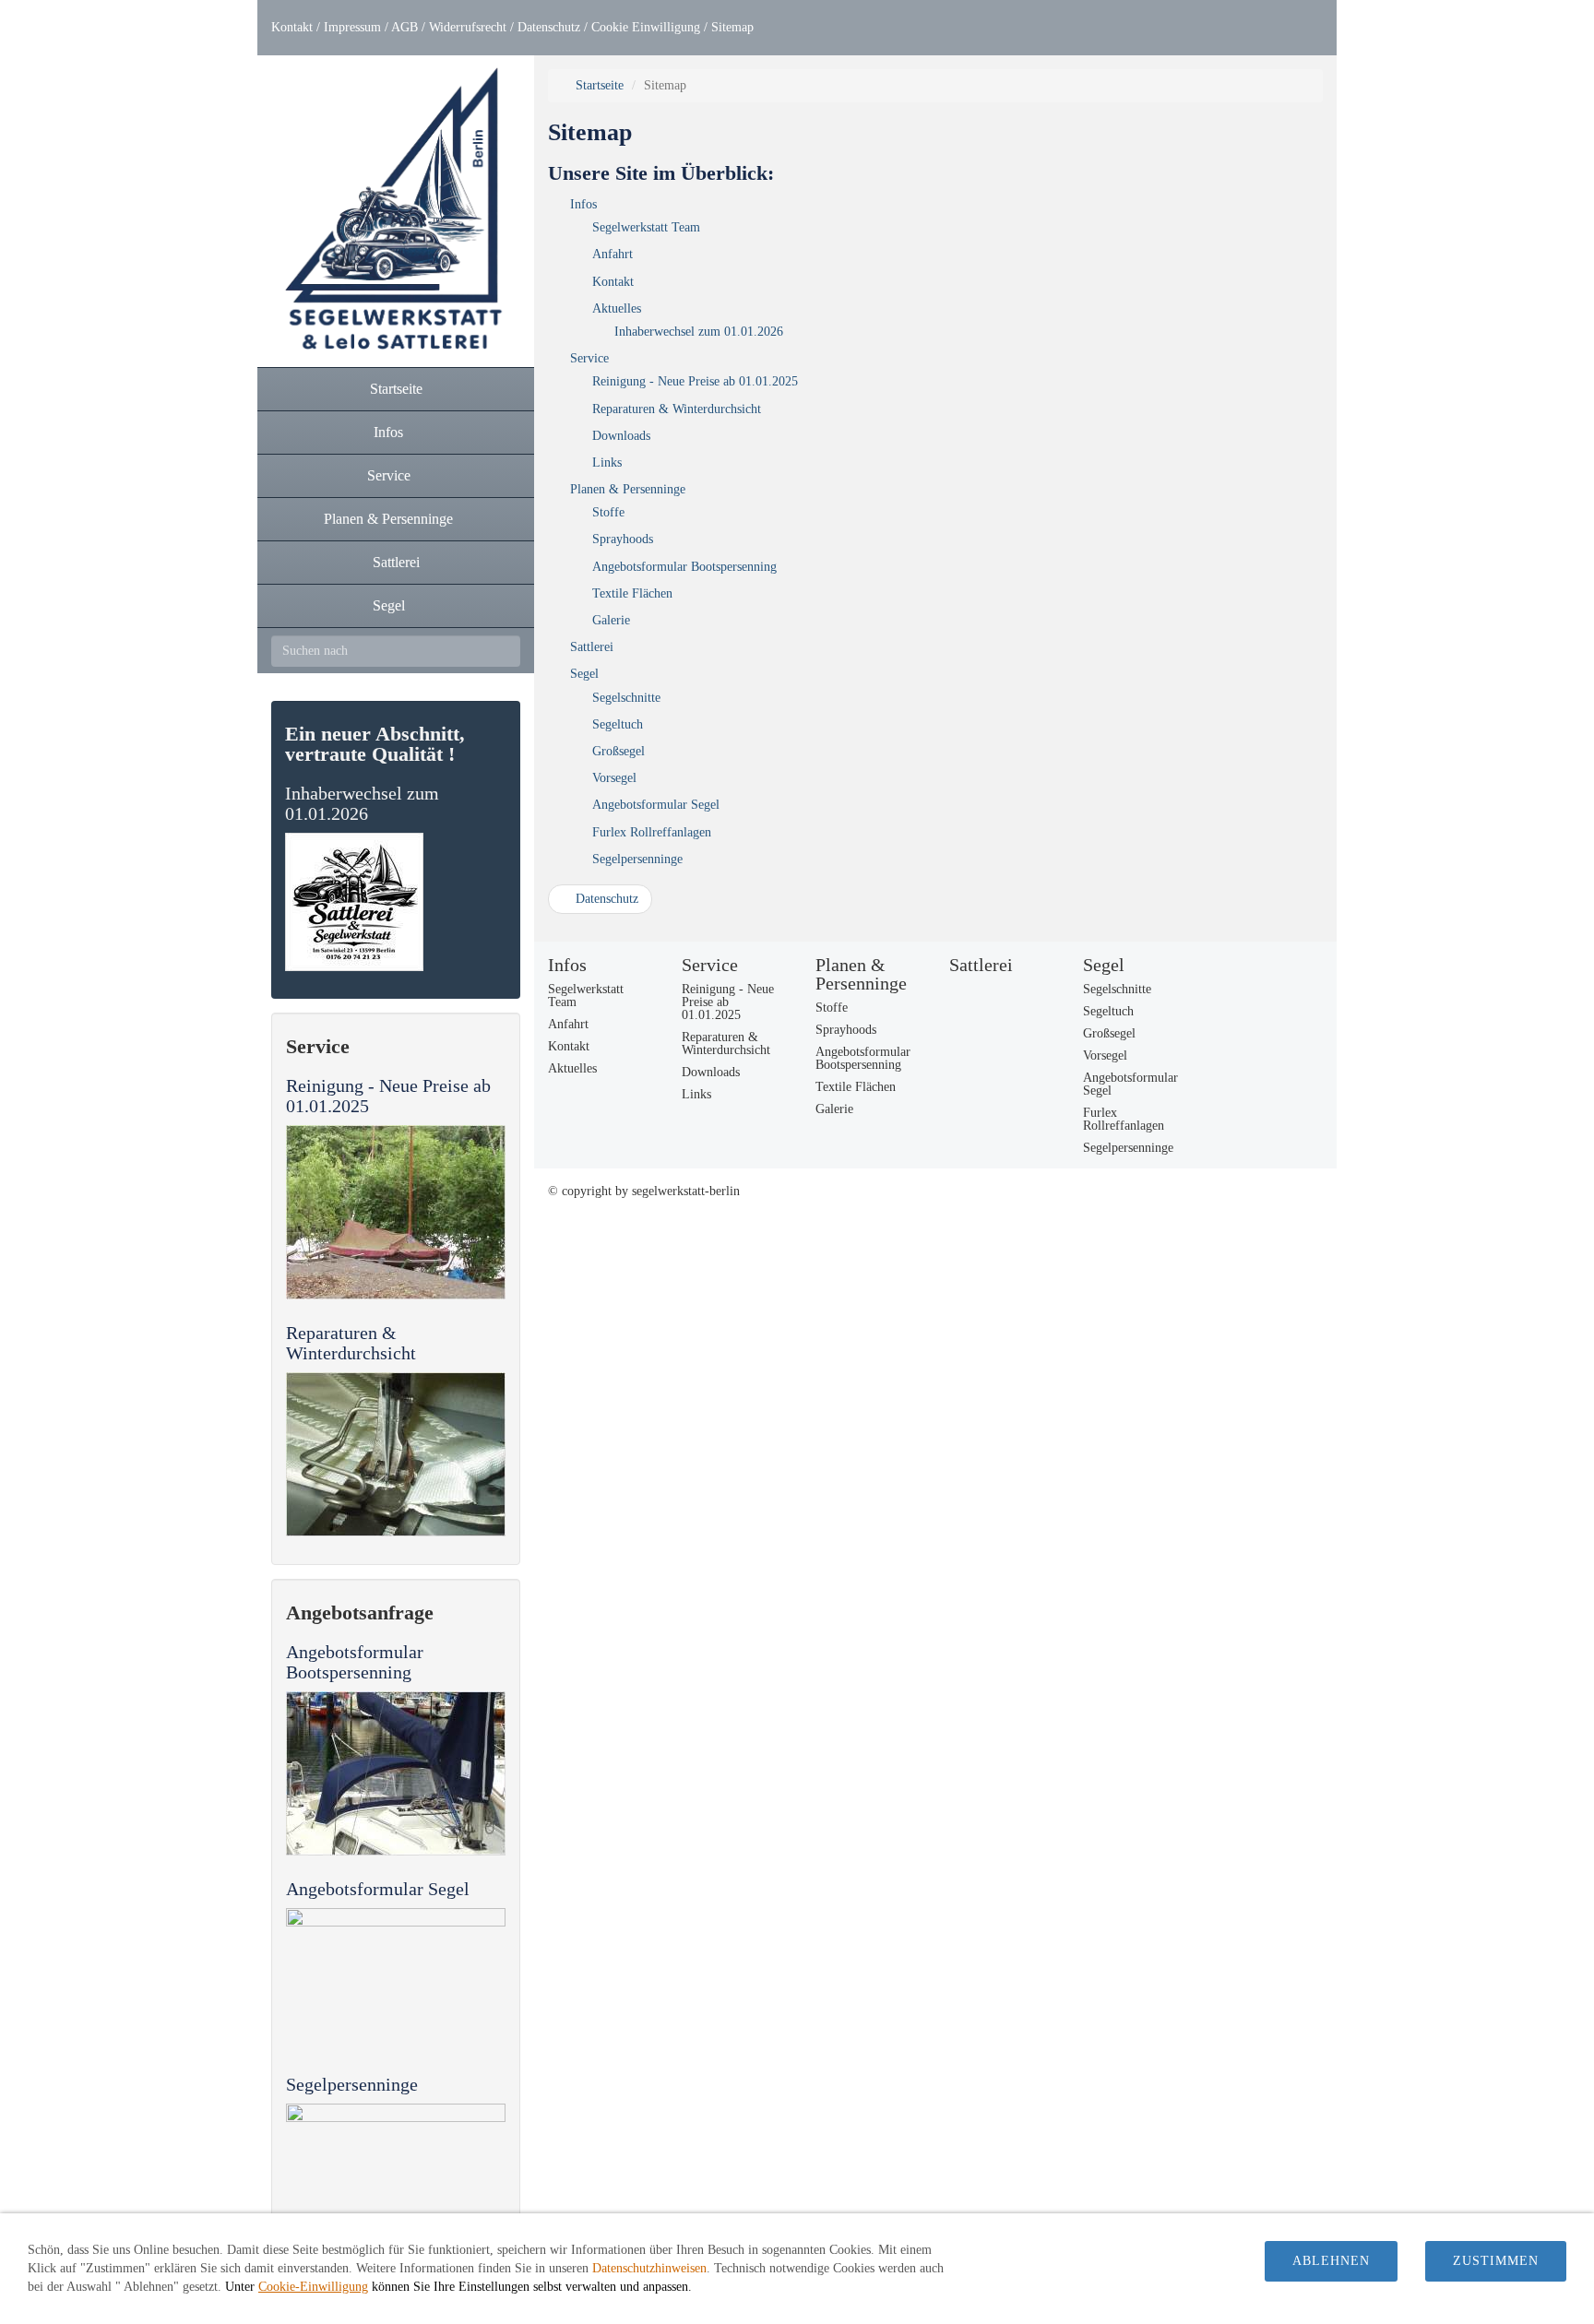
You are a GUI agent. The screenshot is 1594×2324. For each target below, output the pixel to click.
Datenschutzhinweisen (649, 2268)
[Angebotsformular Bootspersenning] (396, 1773)
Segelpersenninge (352, 2084)
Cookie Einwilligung (646, 27)
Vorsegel (614, 778)
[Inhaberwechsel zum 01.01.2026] (396, 902)
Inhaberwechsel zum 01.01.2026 (362, 803)
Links (607, 462)
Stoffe (608, 512)
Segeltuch (618, 724)
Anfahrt (613, 254)
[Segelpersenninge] (396, 2186)
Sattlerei (592, 647)
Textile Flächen (632, 593)
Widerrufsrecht (468, 27)
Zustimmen (1496, 2261)
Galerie (611, 620)
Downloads (621, 436)
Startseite (598, 85)
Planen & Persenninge (628, 489)
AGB (404, 27)
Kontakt (292, 27)
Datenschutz (549, 27)
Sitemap (732, 27)
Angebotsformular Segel (378, 1889)
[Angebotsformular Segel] (396, 1980)
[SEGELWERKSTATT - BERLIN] (396, 211)
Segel (584, 674)
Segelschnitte (626, 698)
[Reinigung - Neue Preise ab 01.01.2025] (396, 1212)
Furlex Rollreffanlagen (652, 832)
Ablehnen (1331, 2261)
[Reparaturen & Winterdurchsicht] (396, 1454)
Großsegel (619, 751)
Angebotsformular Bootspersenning (355, 1662)
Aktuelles (617, 308)
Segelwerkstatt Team (646, 227)
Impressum (352, 27)
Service (589, 358)
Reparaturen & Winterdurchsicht (351, 1343)
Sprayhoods (623, 539)
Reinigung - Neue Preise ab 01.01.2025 (695, 381)
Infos (583, 204)
